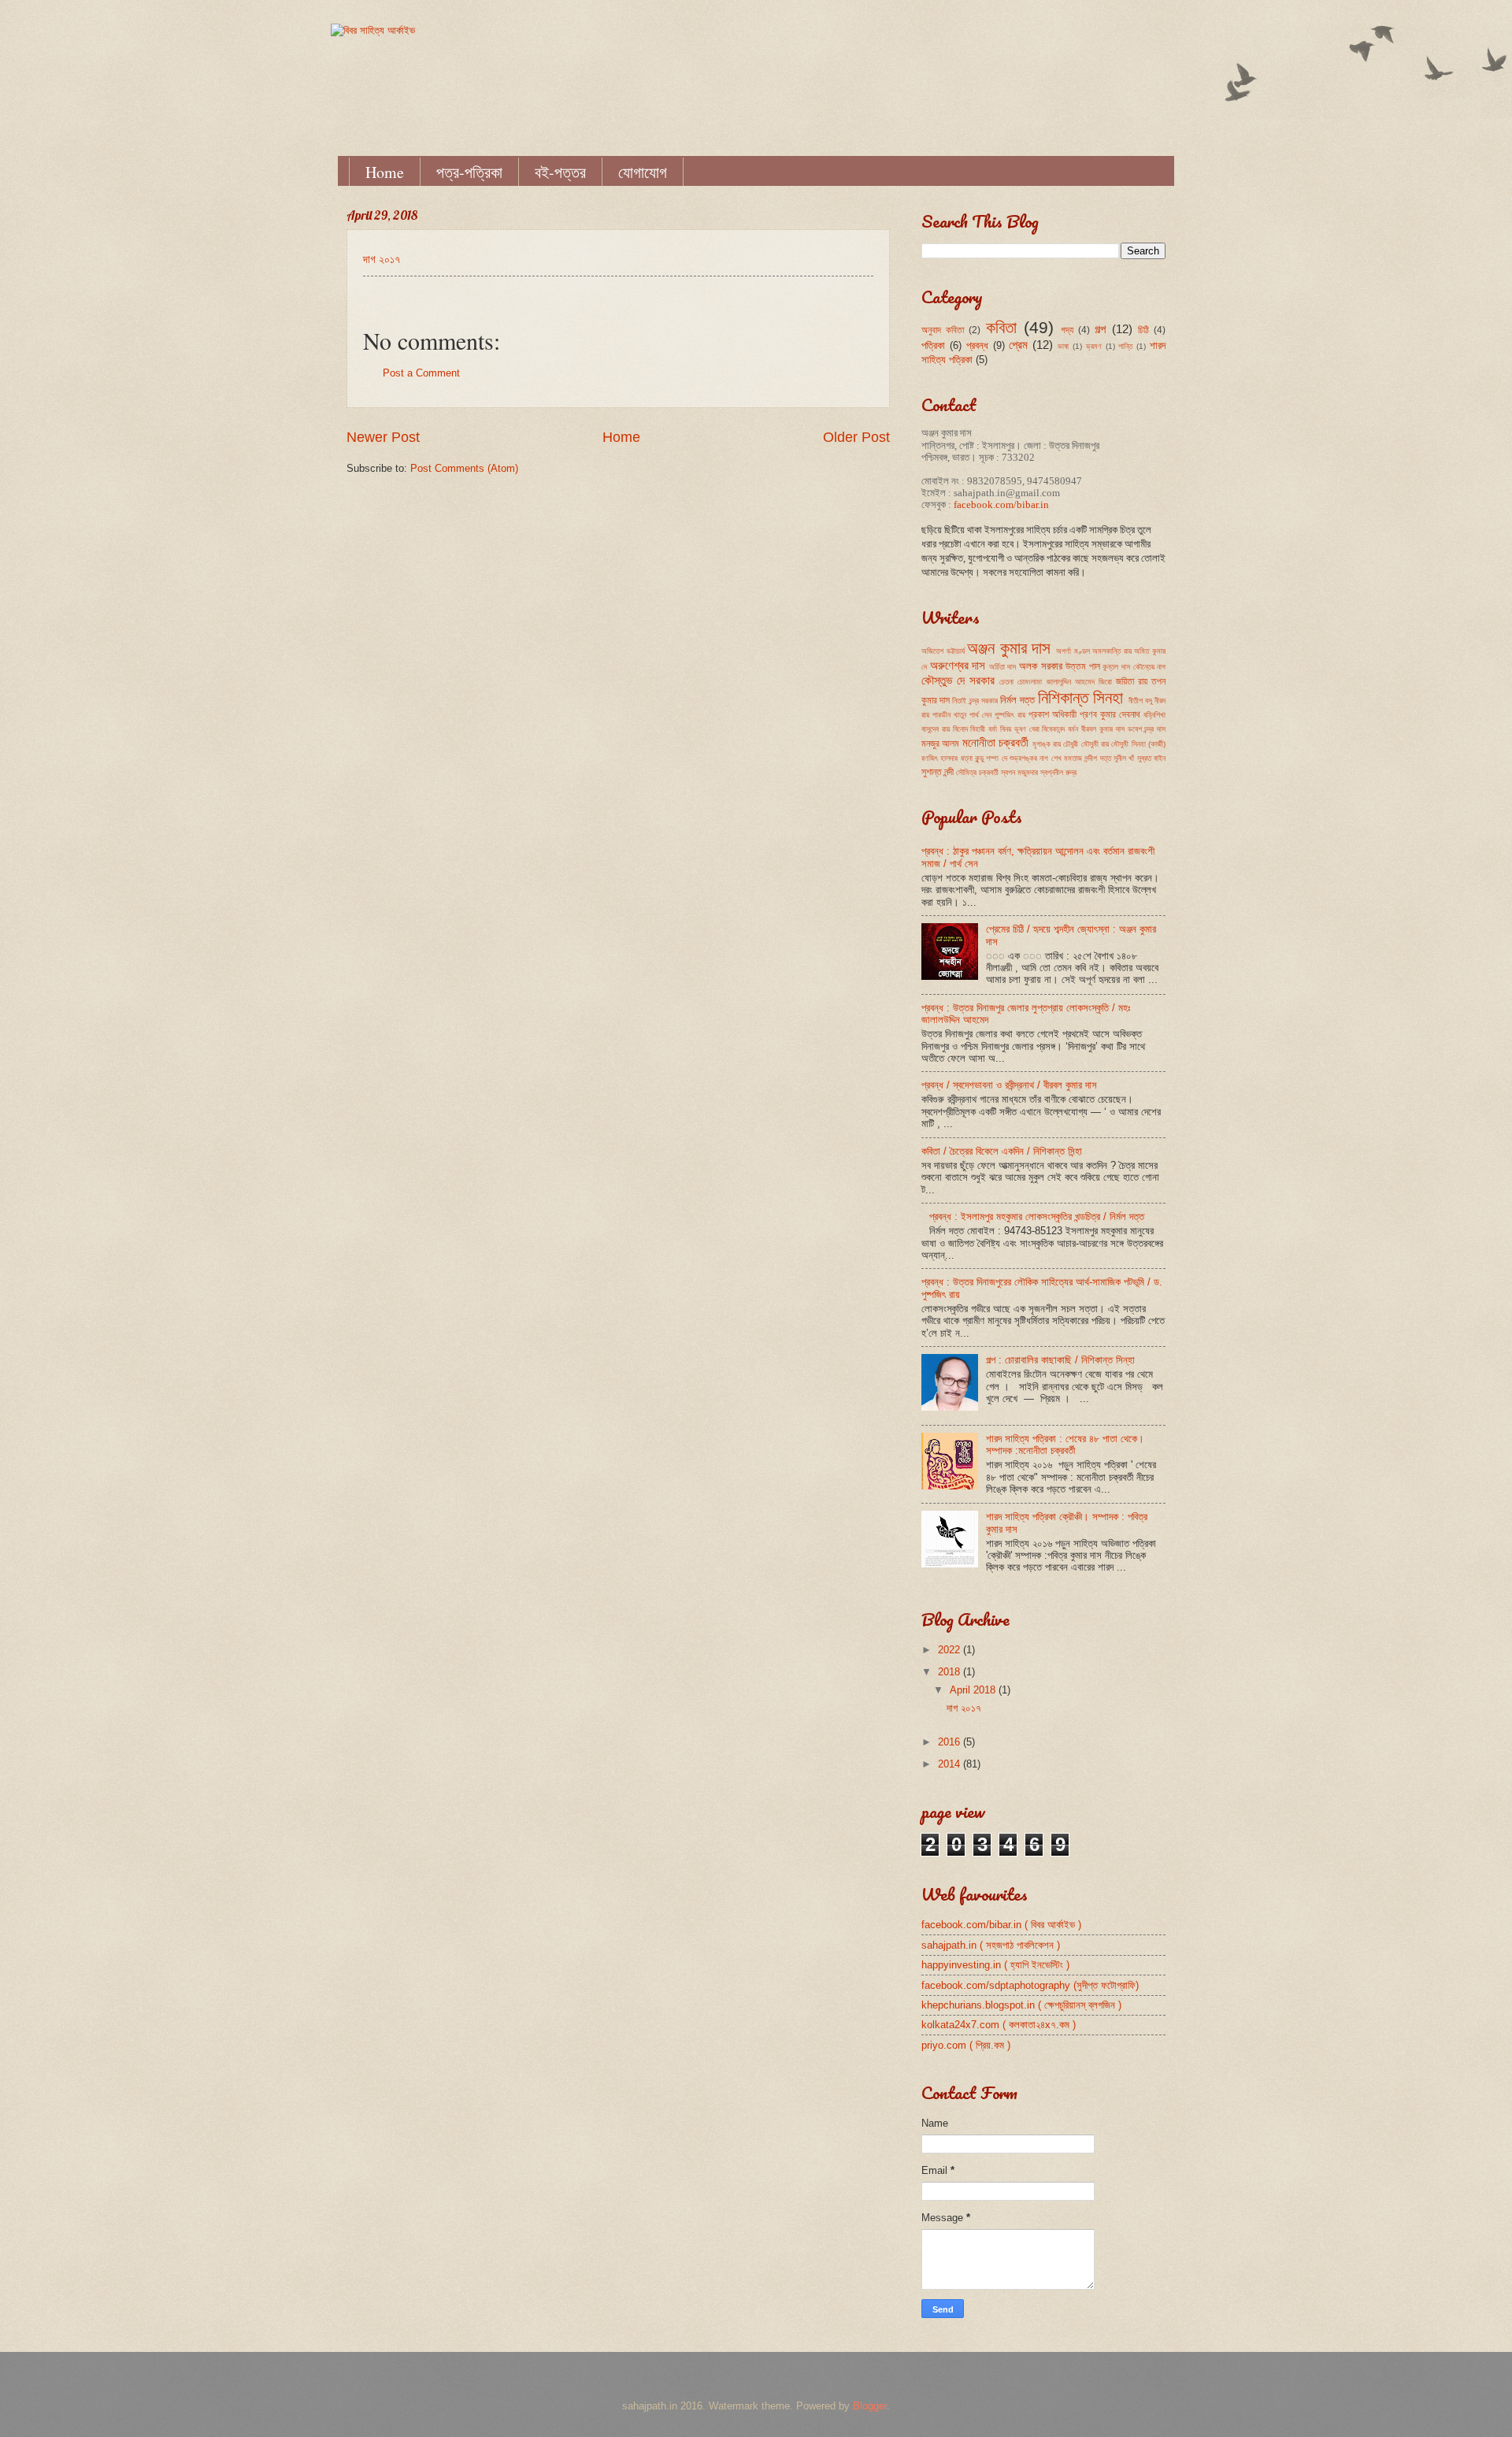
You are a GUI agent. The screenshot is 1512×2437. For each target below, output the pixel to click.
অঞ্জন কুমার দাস (1009, 648)
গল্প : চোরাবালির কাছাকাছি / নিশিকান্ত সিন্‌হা (1060, 1360)
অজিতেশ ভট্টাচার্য (943, 651)
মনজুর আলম (940, 744)
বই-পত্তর (560, 172)
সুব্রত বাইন (1151, 758)
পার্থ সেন (980, 715)
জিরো (1105, 682)
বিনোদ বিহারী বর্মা (975, 729)
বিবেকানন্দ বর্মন (1060, 729)
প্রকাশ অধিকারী (1052, 714)
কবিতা (1001, 327)
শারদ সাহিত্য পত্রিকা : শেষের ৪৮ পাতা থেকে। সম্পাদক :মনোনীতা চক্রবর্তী (1065, 1445)
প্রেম (1018, 345)
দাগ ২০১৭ (382, 260)
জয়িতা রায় (1132, 681)
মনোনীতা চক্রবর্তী (995, 742)
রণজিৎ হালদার (939, 758)
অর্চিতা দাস (1003, 667)
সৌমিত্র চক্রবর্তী (977, 772)
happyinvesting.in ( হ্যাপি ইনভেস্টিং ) (995, 1965)
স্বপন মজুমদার (1019, 772)
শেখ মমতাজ (1067, 758)
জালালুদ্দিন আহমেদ (1071, 682)
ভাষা (1063, 346)
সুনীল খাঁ (1124, 758)
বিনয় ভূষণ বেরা (1020, 729)
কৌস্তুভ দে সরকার (958, 680)
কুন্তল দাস (1116, 667)
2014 (951, 1764)
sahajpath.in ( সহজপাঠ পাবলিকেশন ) (991, 1945)
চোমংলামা (1030, 682)
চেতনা (1006, 682)
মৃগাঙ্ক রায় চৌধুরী (1056, 744)
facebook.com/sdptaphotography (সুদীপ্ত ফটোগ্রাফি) (1030, 1985)
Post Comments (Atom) (464, 468)
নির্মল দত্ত (1017, 700)
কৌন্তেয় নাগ (1150, 667)
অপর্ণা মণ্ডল (1073, 651)
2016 (951, 1742)
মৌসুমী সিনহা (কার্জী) (1138, 744)
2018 (951, 1672)
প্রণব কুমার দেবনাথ (1110, 714)
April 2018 (974, 1690)
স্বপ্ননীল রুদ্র (1058, 772)
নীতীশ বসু (1140, 701)
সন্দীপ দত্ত (1097, 758)
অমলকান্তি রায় (1112, 651)
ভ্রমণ (1094, 346)
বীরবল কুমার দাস (1103, 729)
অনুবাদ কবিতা (943, 330)
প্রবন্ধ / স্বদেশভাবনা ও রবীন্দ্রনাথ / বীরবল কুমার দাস (1009, 1085)
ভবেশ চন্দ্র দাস (1147, 729)
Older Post (856, 437)
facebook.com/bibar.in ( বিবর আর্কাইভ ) (1001, 1925)
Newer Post (383, 437)
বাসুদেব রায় (936, 729)
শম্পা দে (996, 758)
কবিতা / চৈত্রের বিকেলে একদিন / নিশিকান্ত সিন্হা (1002, 1151)
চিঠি (1143, 330)
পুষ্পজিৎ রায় (1010, 715)
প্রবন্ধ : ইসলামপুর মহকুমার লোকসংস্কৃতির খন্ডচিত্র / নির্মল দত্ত (1037, 1217)
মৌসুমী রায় (1095, 744)
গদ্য (1067, 330)
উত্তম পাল (1083, 666)
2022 (951, 1650)
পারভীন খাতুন (949, 715)
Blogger (870, 2406)
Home (385, 172)
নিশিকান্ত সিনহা (1080, 697)
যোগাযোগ (643, 172)
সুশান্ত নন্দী (938, 772)
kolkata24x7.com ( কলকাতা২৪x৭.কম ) (999, 2025)
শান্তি (1125, 346)
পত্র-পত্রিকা (469, 172)
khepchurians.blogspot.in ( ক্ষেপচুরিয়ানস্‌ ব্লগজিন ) (1021, 2005)
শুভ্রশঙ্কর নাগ (1029, 758)
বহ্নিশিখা (1154, 715)
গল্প (1100, 329)
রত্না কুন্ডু (972, 758)
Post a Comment (421, 373)
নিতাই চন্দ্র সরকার (975, 701)
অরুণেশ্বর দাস (958, 665)
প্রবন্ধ (977, 345)
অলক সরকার (1041, 666)
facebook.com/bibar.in (1001, 505)
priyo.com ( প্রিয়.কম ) (966, 2045)
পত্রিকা (933, 345)
